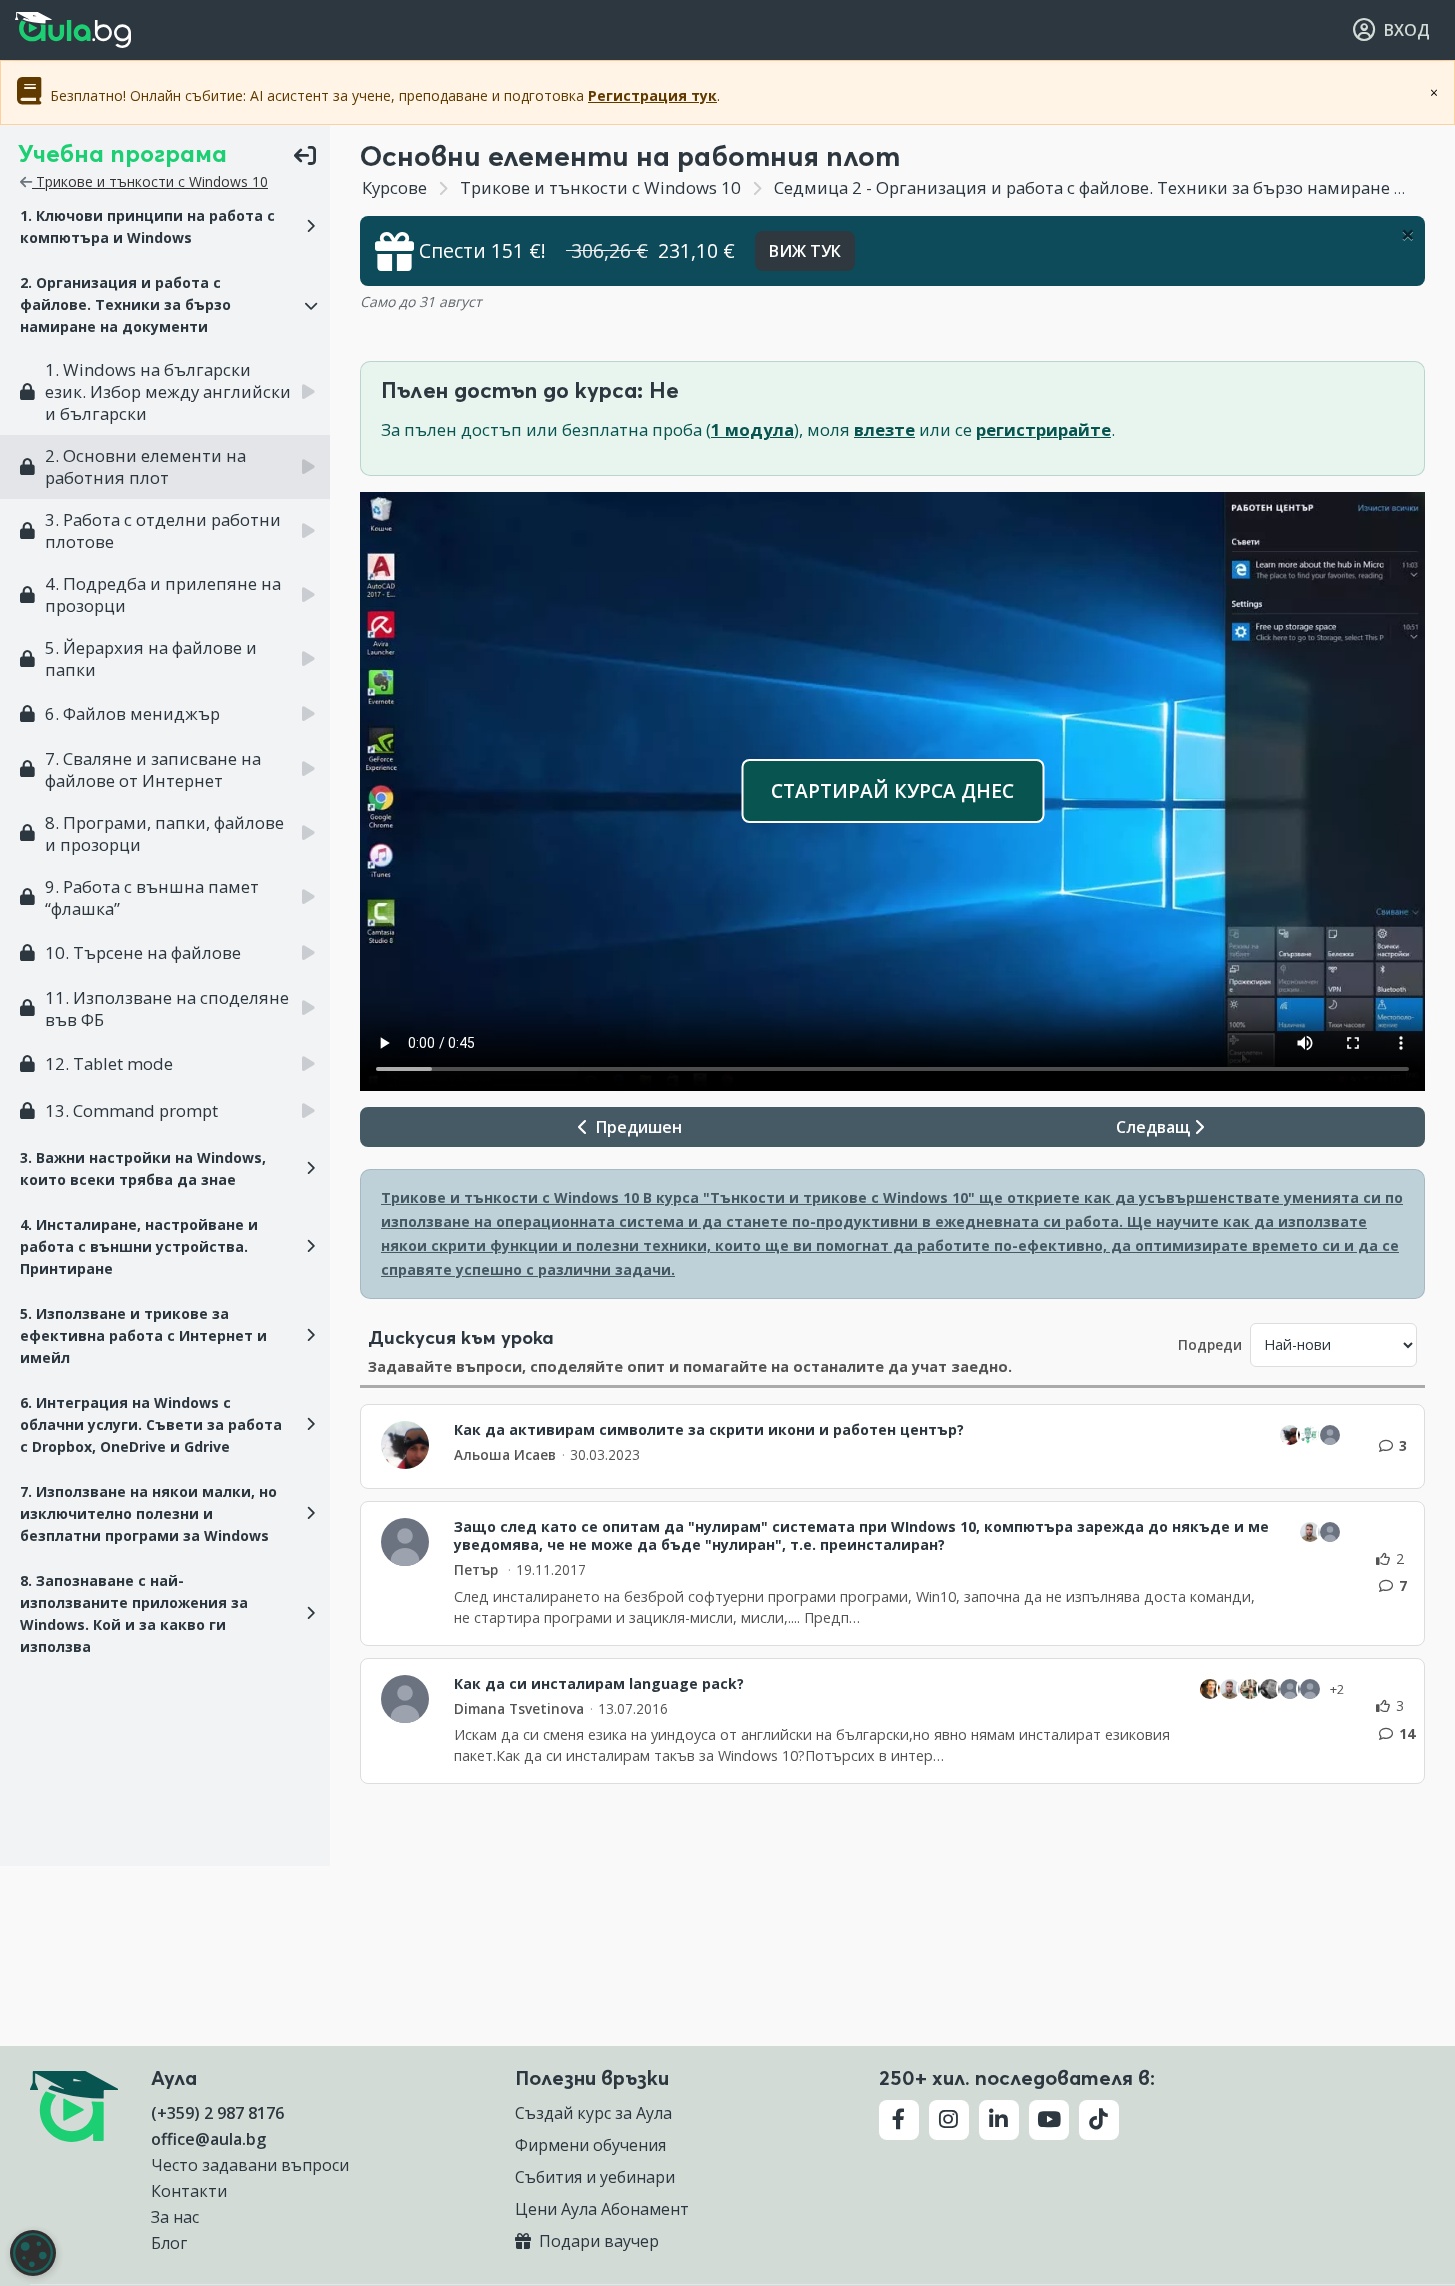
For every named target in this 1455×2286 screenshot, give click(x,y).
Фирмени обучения (590, 2145)
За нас (175, 2217)
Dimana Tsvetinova (519, 1708)
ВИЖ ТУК (805, 251)
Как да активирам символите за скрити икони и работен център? (709, 1430)
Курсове (394, 187)
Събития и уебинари (595, 2177)
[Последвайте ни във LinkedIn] (999, 2120)
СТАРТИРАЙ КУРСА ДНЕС (892, 790)
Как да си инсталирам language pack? (599, 1684)
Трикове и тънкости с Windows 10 (150, 181)
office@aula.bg (208, 2139)
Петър (478, 1569)
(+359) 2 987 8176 (217, 2113)
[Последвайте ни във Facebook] (899, 2120)
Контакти (189, 2191)
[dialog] (33, 2253)
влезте (884, 429)
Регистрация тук (652, 95)
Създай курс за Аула (593, 2113)
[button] (165, 227)
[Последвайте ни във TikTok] (1099, 2120)
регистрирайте (1043, 429)
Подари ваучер (597, 2241)
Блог (169, 2243)
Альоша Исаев (505, 1454)
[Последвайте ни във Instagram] (949, 2120)
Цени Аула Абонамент (602, 2209)
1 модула (752, 429)
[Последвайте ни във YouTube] (1049, 2120)
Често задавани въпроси (250, 2165)
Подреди (1210, 1344)
